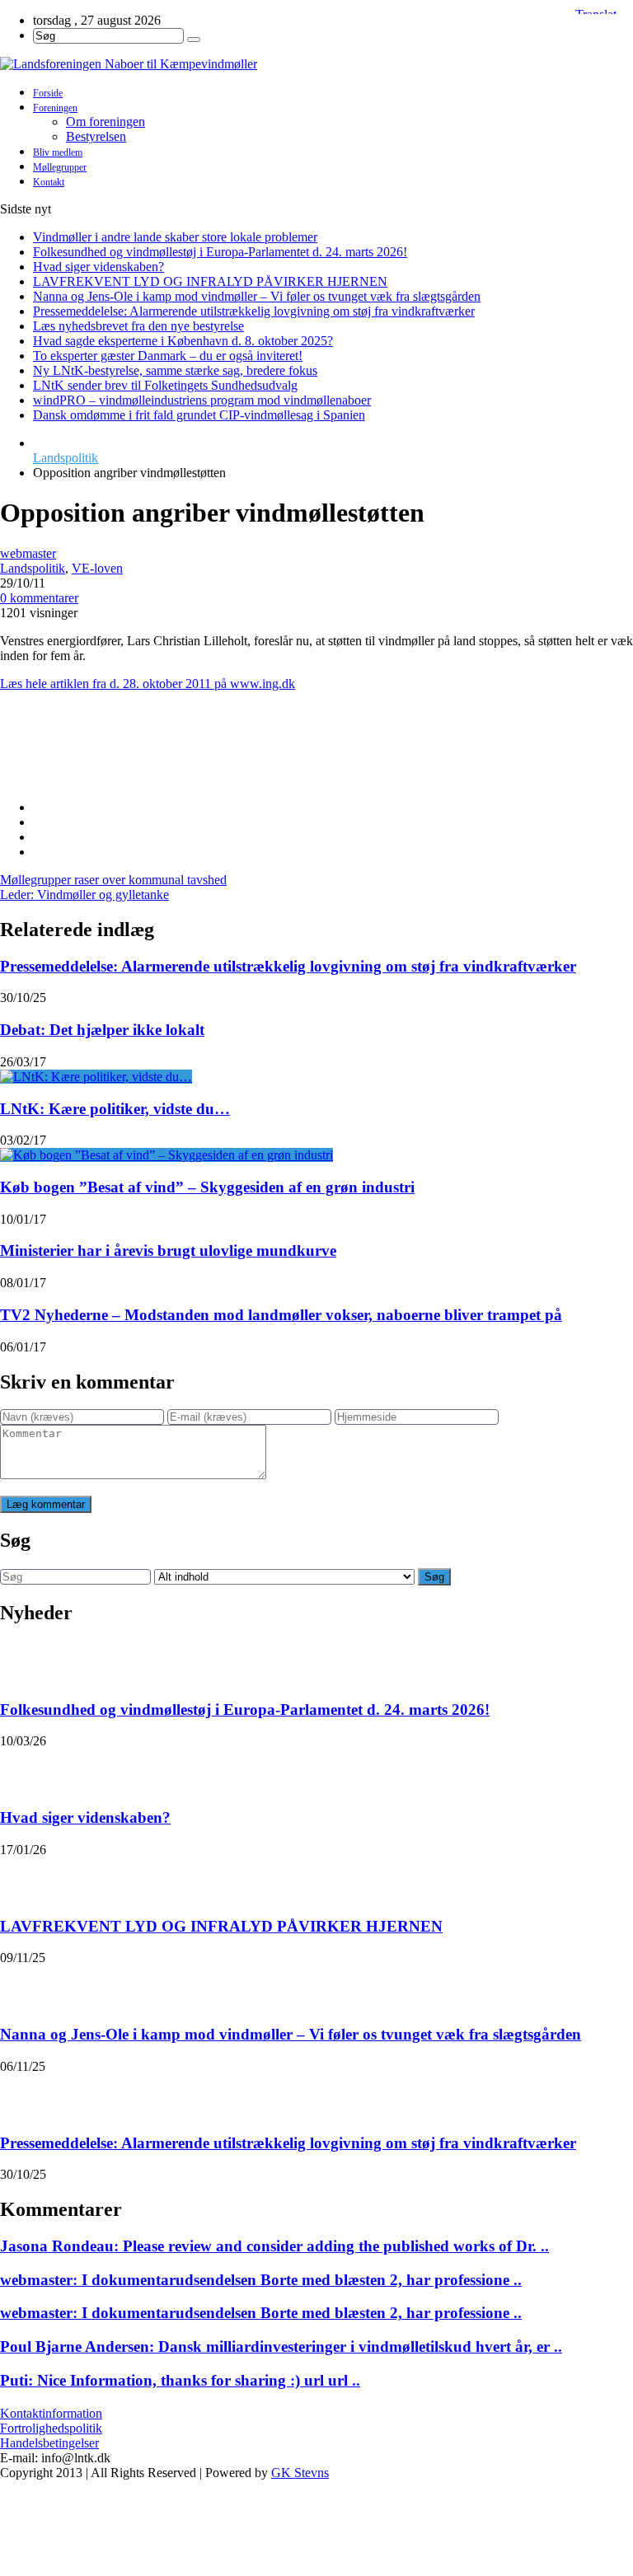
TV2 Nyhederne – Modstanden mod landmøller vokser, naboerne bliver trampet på (281, 1315)
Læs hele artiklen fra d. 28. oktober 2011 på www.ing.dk (148, 684)
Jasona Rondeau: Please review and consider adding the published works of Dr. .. (274, 2246)
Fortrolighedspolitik (51, 2428)
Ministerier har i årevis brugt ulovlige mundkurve (168, 1251)
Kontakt (49, 182)
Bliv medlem (58, 152)
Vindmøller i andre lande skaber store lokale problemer (175, 237)
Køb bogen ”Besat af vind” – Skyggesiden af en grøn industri (207, 1187)
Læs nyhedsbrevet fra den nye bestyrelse (138, 326)
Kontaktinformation (51, 2413)
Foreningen (55, 108)
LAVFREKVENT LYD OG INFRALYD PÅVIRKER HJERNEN (210, 281)
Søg (434, 1577)
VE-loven (97, 568)
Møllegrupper (60, 167)
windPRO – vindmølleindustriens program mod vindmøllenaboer (202, 400)
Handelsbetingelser (49, 2443)
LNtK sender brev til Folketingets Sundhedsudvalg (165, 385)
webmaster (28, 553)
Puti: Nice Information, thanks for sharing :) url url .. (180, 2380)
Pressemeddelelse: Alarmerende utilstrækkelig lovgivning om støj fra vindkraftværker (254, 311)
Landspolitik (66, 458)
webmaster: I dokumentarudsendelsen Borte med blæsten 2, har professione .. (261, 2280)
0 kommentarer (39, 598)
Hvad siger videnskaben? (98, 267)
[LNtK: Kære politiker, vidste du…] (96, 1077)
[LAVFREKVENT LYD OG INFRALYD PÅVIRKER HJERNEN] (21, 1878)
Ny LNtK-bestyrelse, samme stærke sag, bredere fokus (175, 370)
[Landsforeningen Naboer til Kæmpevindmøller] (316, 64)
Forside (48, 93)
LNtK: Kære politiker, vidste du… (115, 1109)
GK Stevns (300, 2473)
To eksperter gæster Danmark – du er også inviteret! (168, 356)
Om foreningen (105, 122)
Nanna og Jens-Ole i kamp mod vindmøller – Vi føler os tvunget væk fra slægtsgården (257, 296)
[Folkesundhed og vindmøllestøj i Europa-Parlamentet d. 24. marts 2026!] (21, 1661)
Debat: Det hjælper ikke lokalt (102, 1030)
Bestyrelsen (96, 136)
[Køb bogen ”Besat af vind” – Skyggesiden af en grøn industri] (166, 1155)
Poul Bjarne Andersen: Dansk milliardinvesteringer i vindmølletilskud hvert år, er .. (281, 2347)
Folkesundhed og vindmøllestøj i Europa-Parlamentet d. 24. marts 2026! (220, 252)
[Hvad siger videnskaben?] (21, 1769)
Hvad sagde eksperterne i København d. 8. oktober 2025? (183, 341)
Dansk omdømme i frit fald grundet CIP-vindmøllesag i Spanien (199, 415)
